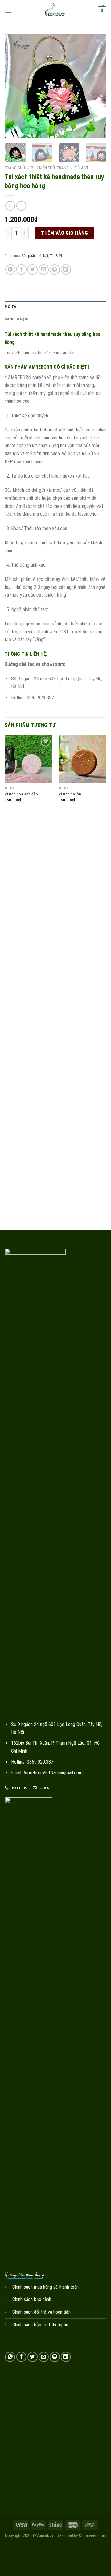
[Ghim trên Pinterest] (55, 270)
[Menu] (8, 11)
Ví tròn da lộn (70, 794)
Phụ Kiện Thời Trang (50, 168)
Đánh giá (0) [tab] (16, 319)
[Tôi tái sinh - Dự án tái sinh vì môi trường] (55, 11)
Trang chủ (15, 168)
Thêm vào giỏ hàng (64, 233)
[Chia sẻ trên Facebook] (21, 270)
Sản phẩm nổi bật (35, 256)
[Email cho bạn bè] (44, 270)
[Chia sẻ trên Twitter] (33, 270)
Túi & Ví (81, 168)
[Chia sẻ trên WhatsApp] (10, 270)
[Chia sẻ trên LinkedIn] (66, 270)
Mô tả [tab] (10, 307)
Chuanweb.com (93, 2536)
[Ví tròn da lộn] (82, 759)
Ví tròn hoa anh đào (21, 794)
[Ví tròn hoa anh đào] (29, 759)
